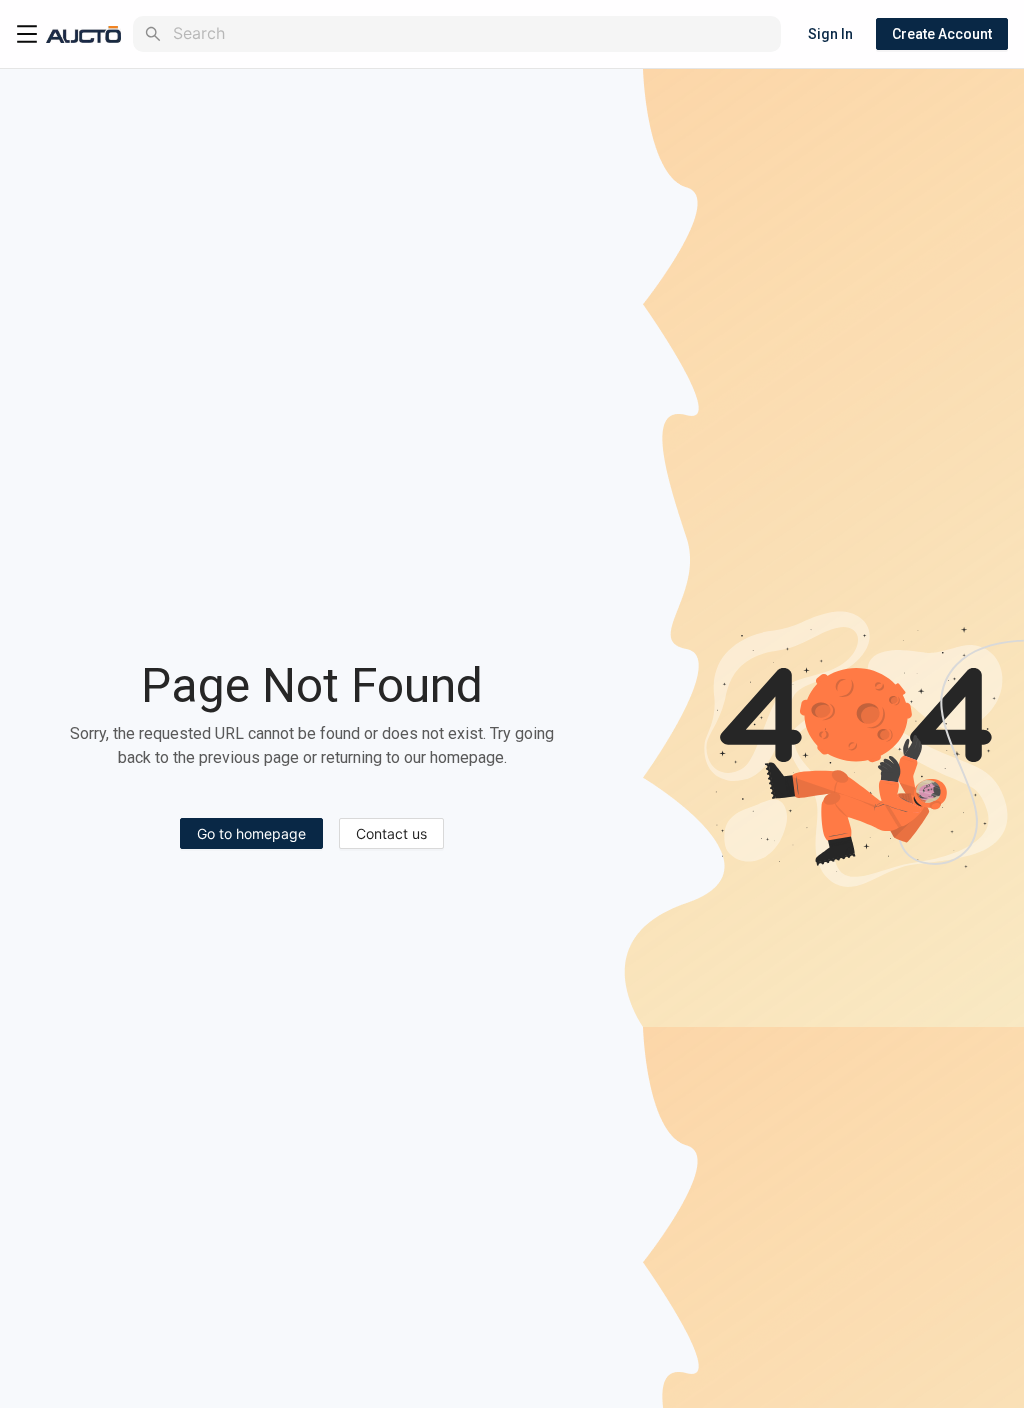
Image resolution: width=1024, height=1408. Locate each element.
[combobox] (473, 33)
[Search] (153, 34)
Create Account (942, 34)
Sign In (830, 34)
